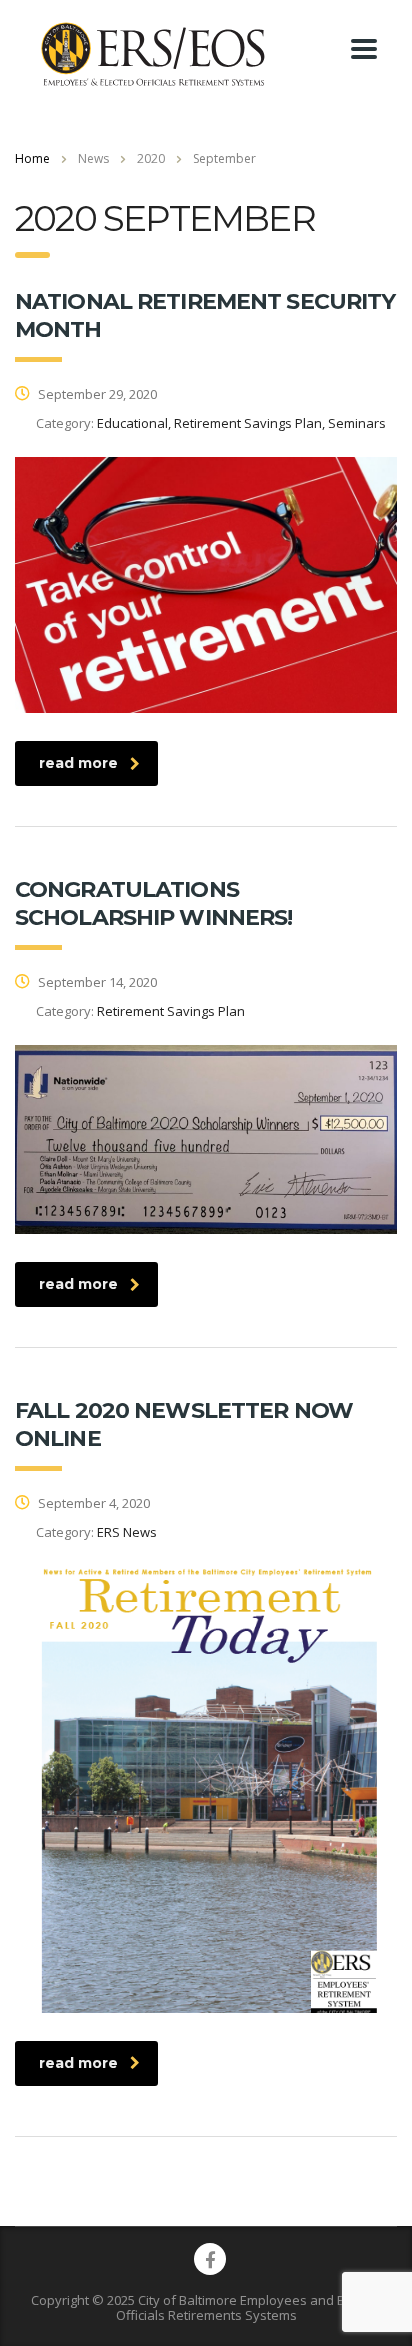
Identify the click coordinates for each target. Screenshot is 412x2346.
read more (78, 763)
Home (32, 158)
